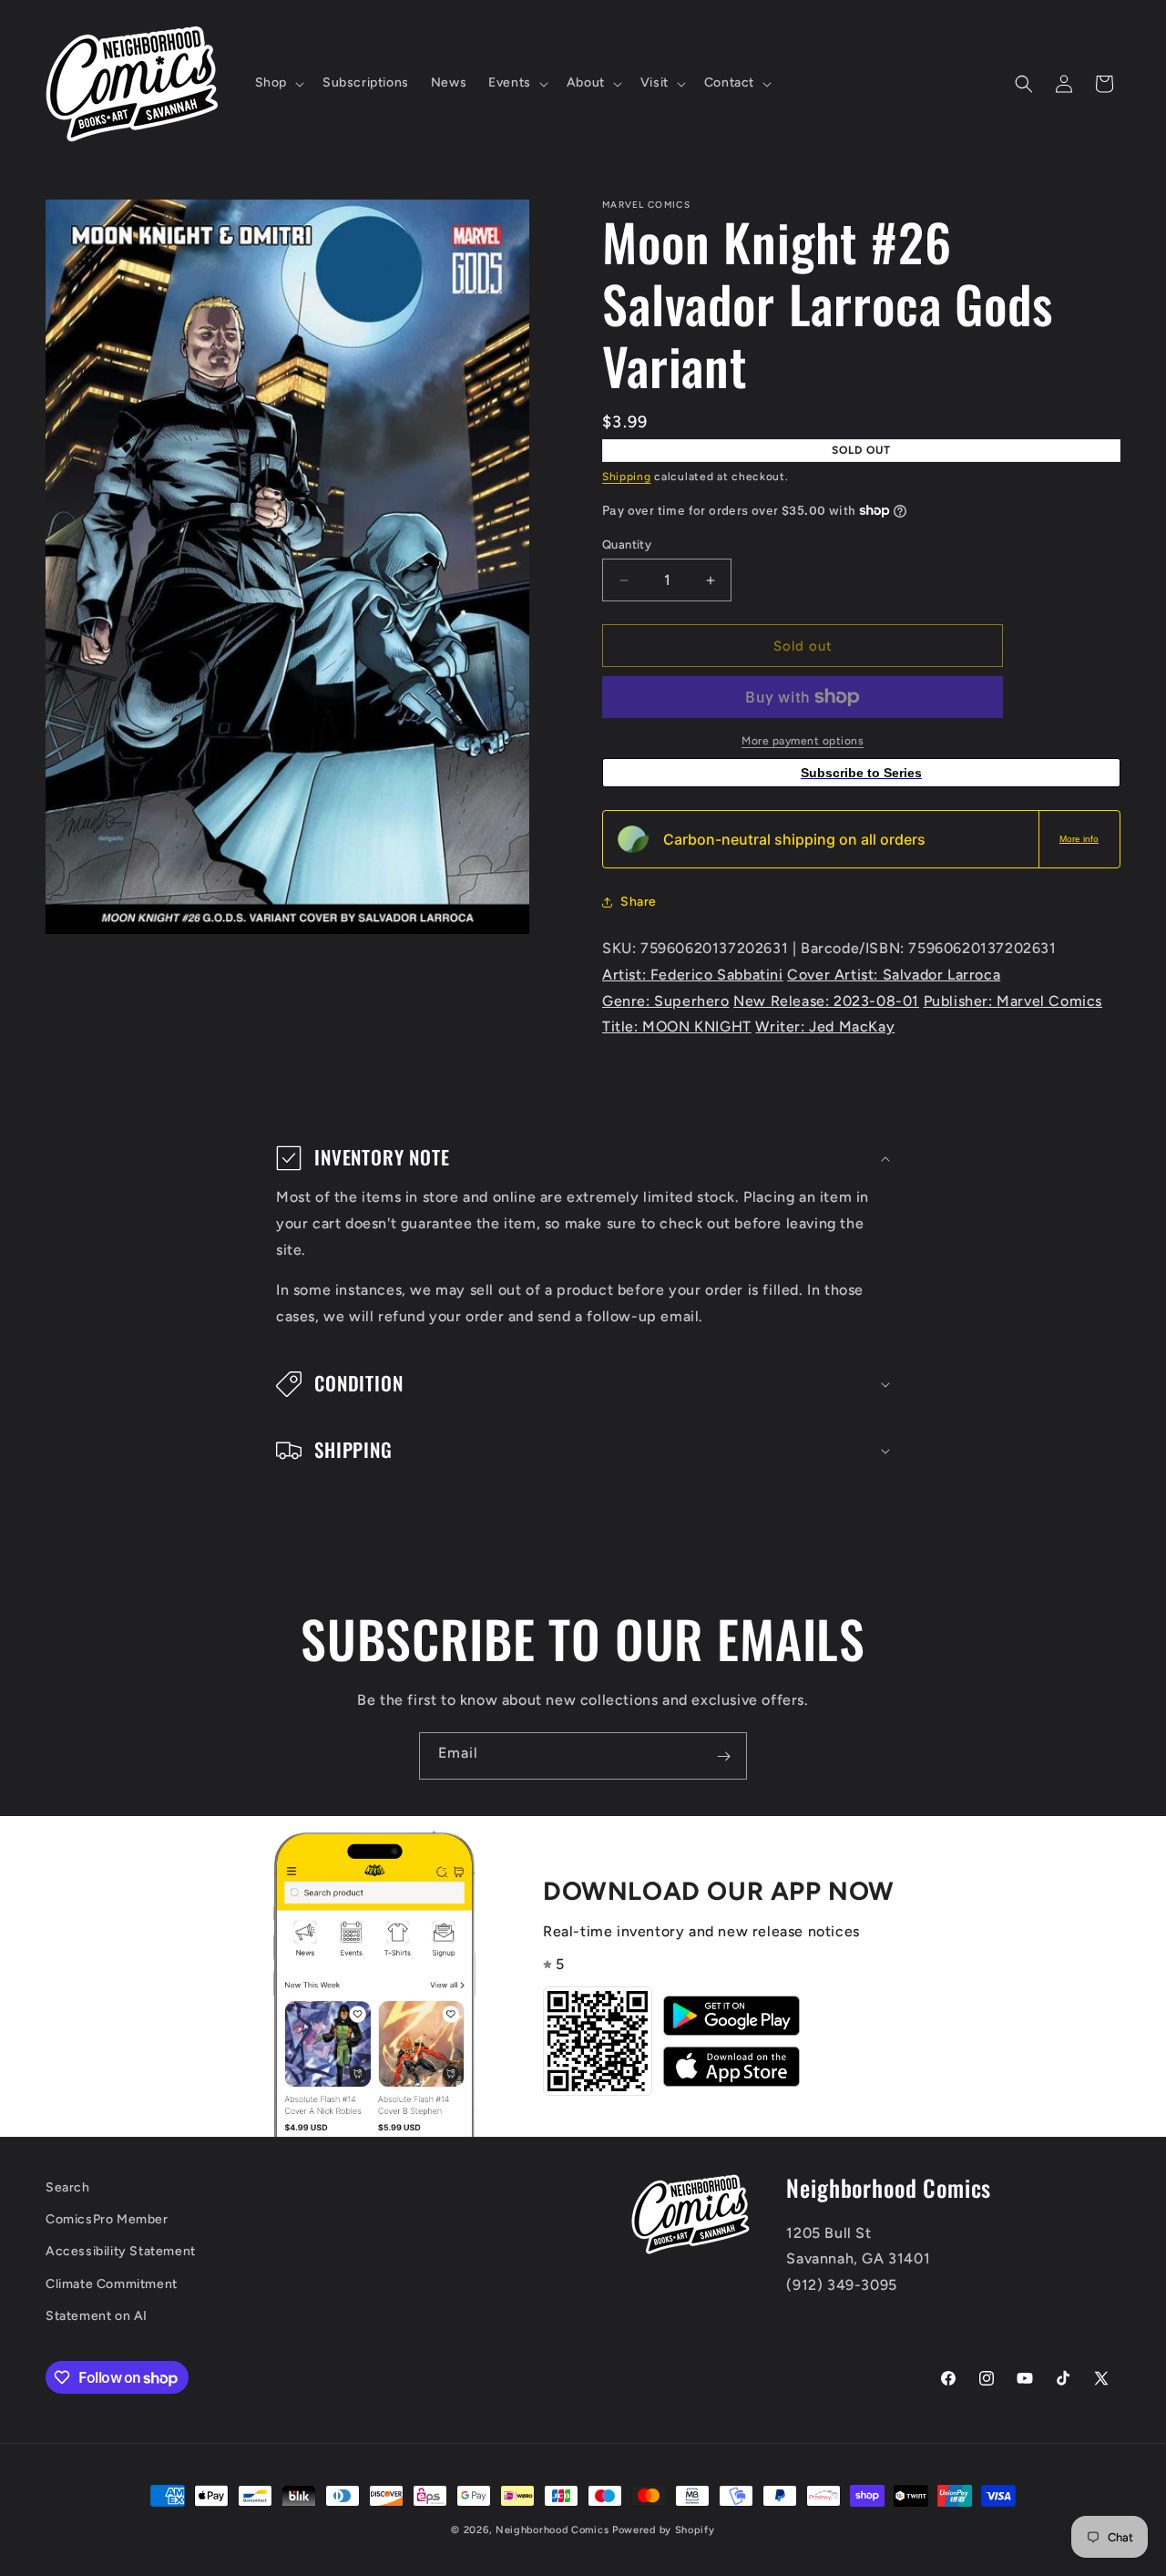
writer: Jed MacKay (825, 1026)
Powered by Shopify (664, 2530)
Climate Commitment (112, 2284)
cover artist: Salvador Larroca (894, 975)
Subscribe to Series (861, 773)
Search (68, 2187)
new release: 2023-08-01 (826, 1001)
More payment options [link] (803, 741)
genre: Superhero (666, 1001)
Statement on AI (97, 2316)
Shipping (627, 477)
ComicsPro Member (107, 2220)
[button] (278, 83)
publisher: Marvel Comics (1013, 1001)
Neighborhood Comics (552, 2530)
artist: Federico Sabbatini (693, 975)
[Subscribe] (723, 1756)
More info (1079, 839)
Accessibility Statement (121, 2252)
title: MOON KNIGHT (677, 1026)
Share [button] (639, 902)
